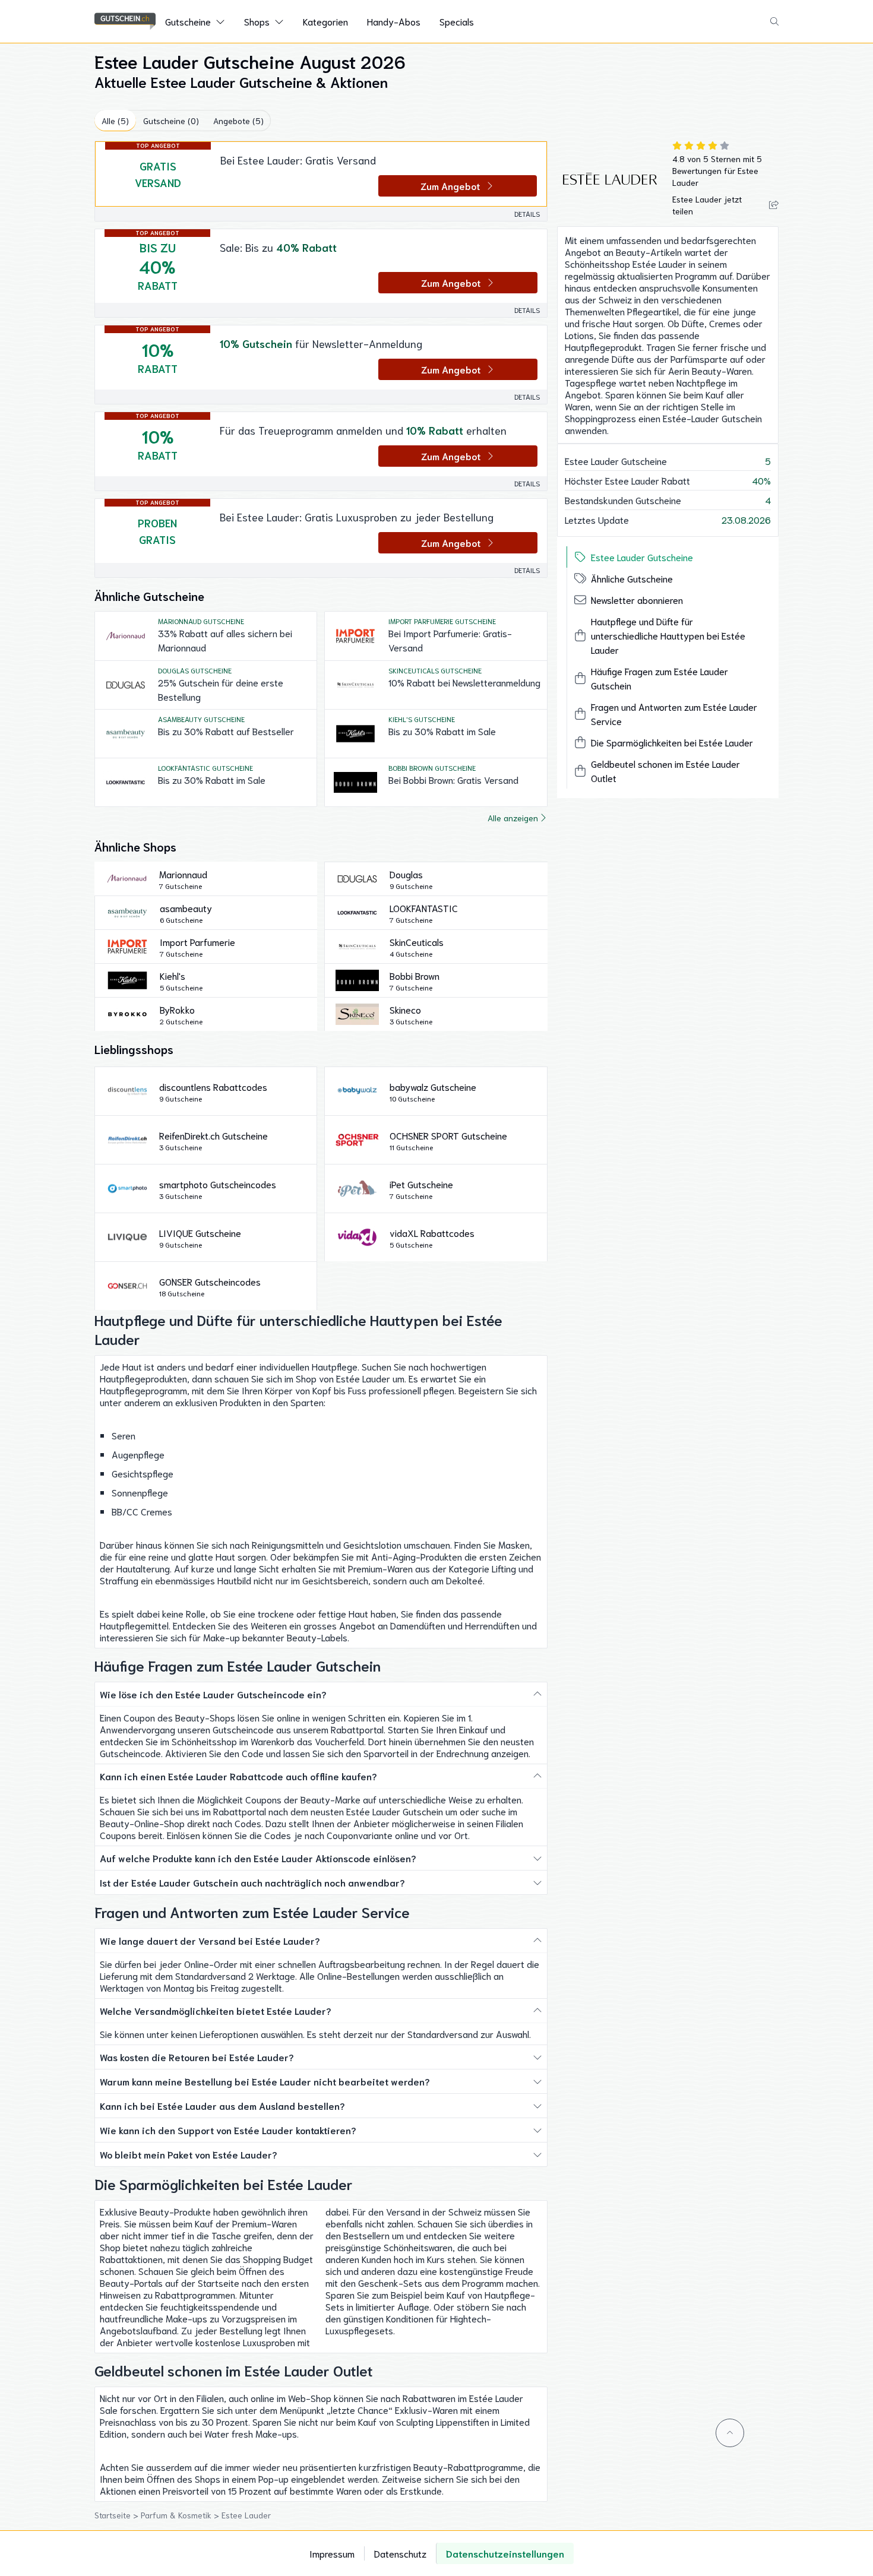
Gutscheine (188, 21)
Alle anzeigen (513, 818)
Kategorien (325, 21)
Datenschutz (400, 2553)
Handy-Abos (394, 21)
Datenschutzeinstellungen (505, 2553)
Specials (457, 21)
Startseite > (118, 2515)
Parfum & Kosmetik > (181, 2515)
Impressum (332, 2553)
